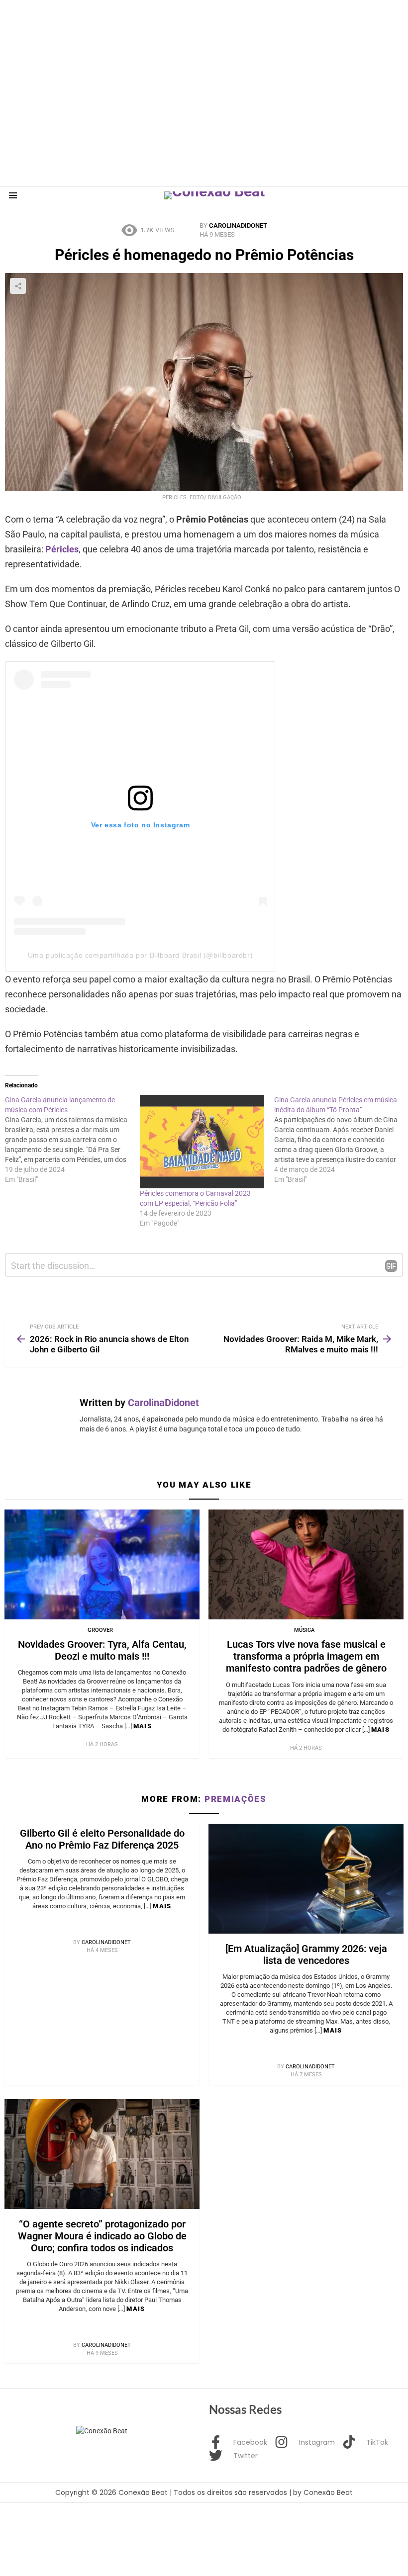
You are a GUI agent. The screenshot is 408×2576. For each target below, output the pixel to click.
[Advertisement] (181, 22)
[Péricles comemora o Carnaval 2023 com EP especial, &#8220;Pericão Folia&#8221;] (202, 1142)
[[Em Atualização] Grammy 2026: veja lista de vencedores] (306, 1879)
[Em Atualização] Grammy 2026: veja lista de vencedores (306, 1954)
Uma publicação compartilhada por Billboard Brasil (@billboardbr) (140, 955)
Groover (100, 1630)
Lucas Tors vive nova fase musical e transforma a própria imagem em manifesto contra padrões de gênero (306, 1656)
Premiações (236, 1799)
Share (18, 286)
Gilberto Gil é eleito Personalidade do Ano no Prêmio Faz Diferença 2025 (102, 1839)
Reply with (391, 1266)
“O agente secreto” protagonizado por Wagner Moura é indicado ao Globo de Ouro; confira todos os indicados (102, 2236)
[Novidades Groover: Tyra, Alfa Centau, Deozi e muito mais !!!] (102, 1564)
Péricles (62, 549)
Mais (143, 1726)
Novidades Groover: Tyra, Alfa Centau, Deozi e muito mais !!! (102, 1650)
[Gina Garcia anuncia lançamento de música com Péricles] (72, 1140)
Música (304, 1630)
